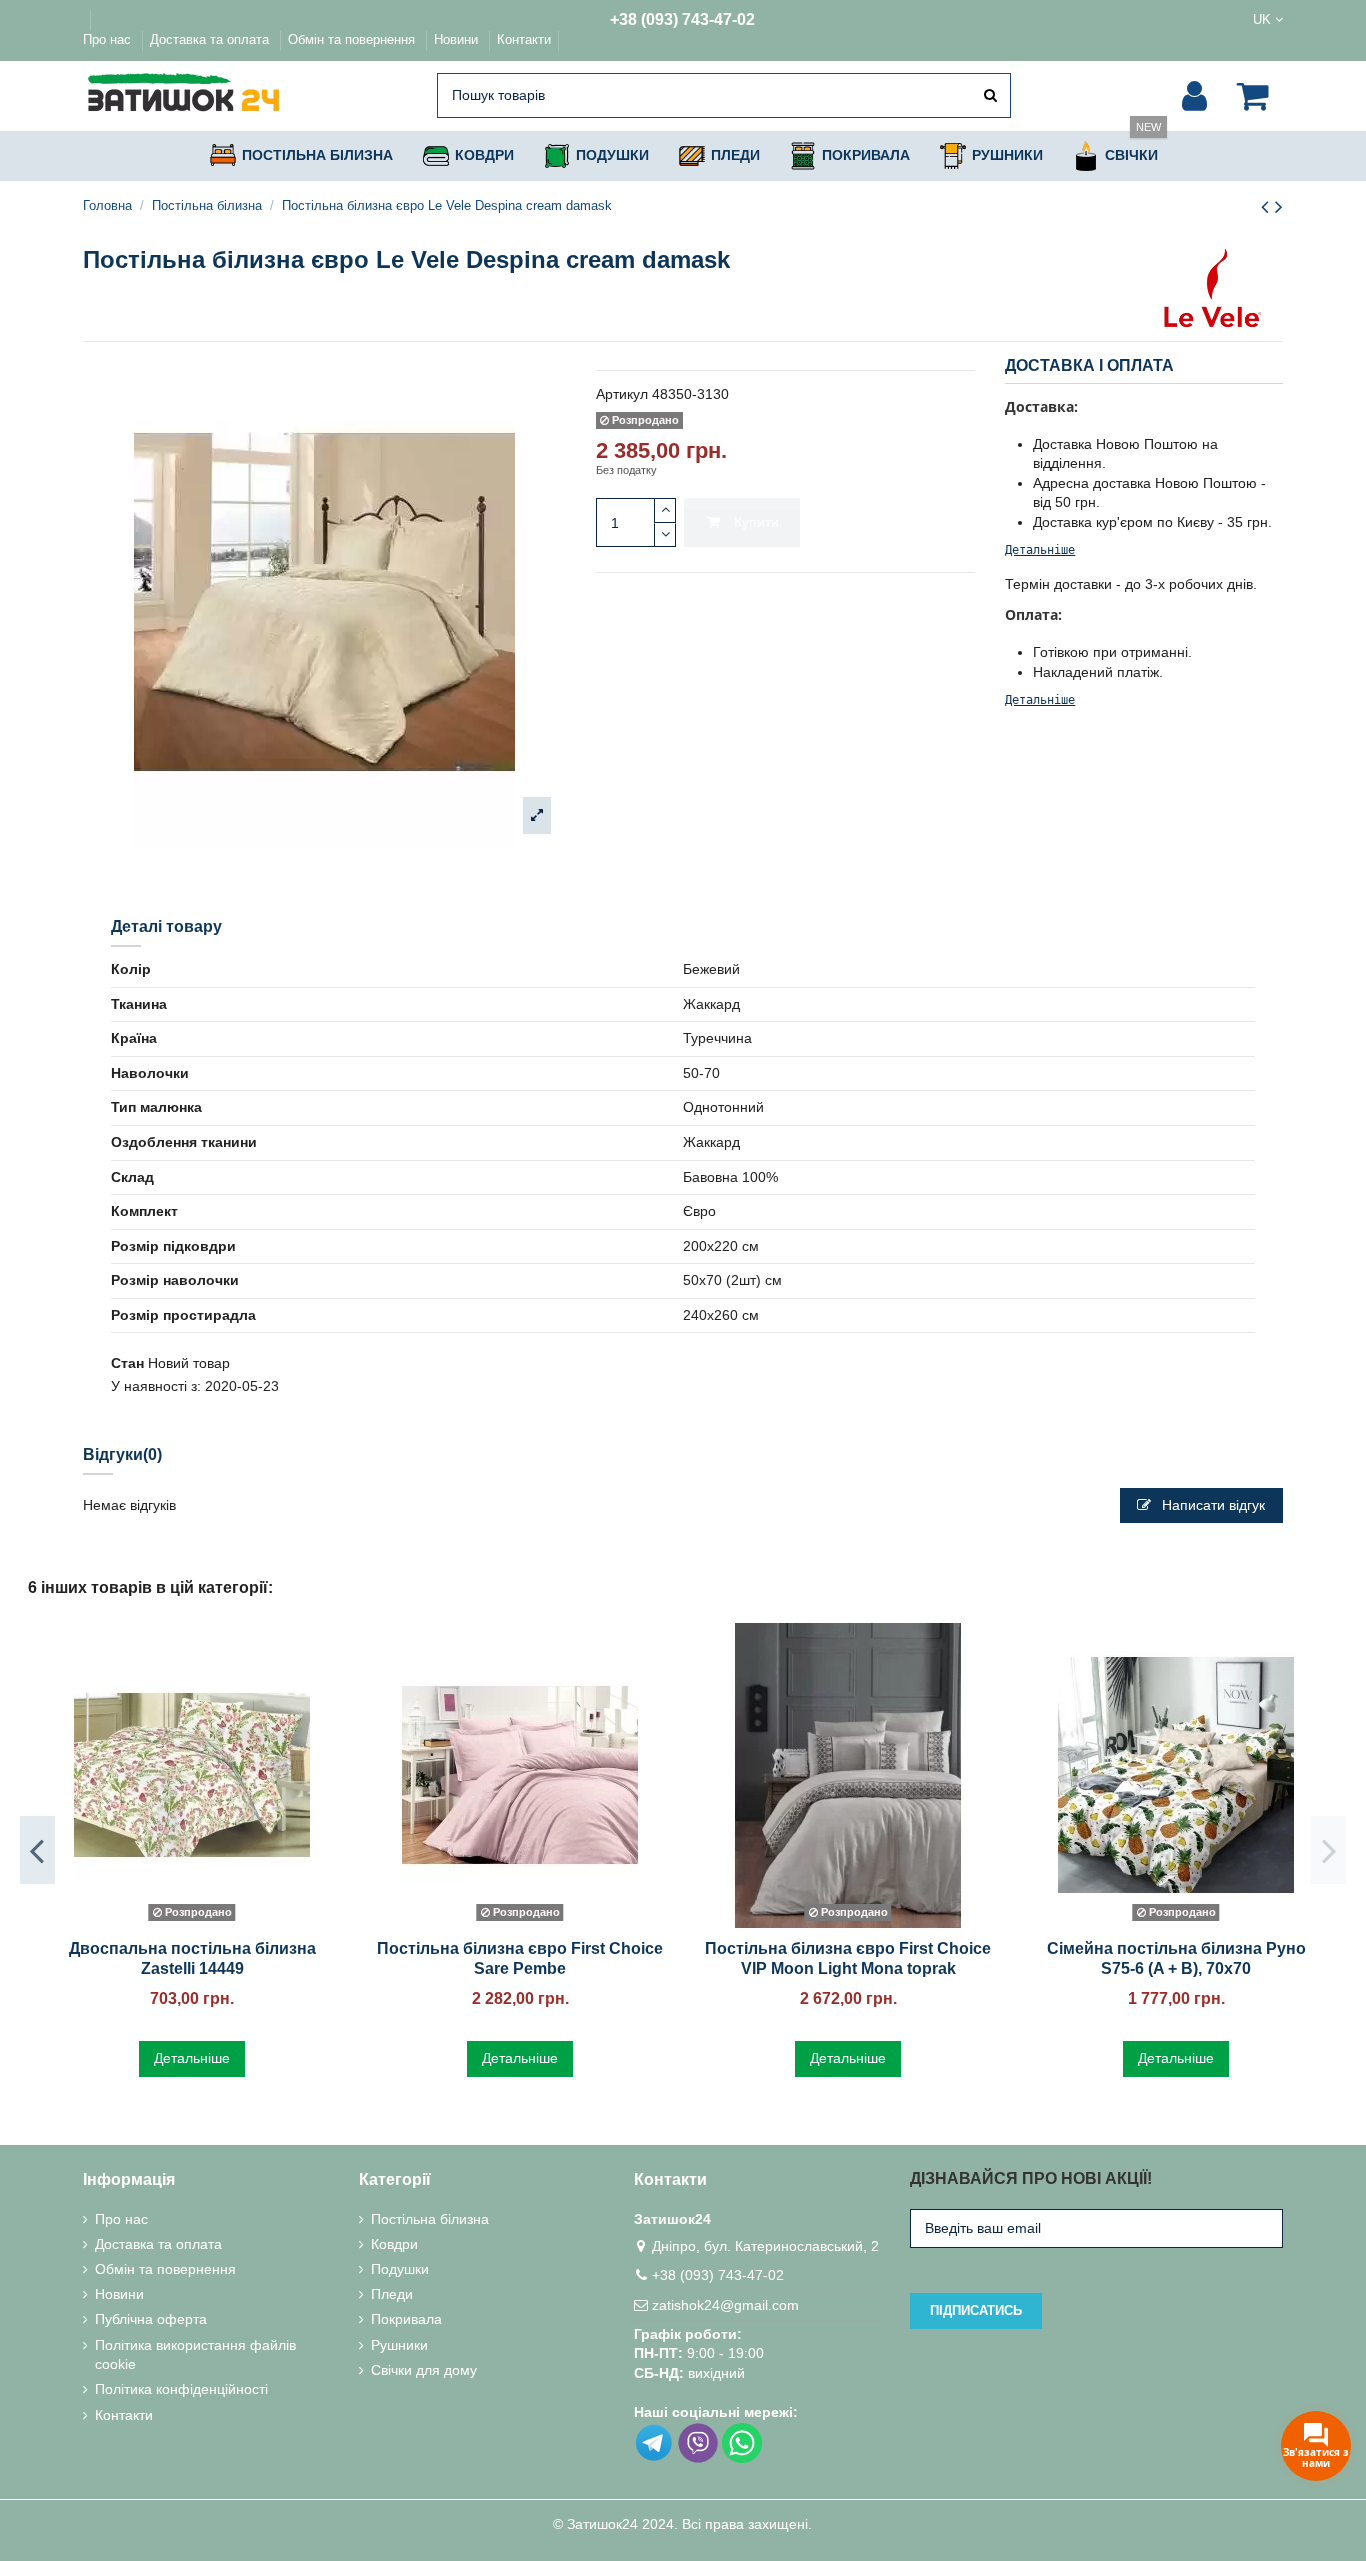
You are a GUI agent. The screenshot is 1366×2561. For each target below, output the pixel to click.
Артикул (622, 394)
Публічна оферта (151, 2319)
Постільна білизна (430, 2219)
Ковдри (394, 2244)
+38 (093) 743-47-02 (682, 19)
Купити (756, 522)
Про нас (109, 39)
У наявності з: (156, 1386)
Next (1328, 1850)
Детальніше (1040, 550)
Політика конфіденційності (181, 2389)
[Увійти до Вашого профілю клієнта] (1194, 96)
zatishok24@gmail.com (725, 2305)
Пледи (392, 2294)
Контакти (524, 39)
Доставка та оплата (211, 39)
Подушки (400, 2269)
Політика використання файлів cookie (195, 2355)
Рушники (399, 2345)
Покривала (406, 2319)
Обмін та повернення (353, 39)
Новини (458, 39)
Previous (37, 1850)
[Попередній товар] (1268, 206)
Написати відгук (1211, 1505)
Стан (127, 1363)
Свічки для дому (424, 2370)
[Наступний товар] (1279, 206)
